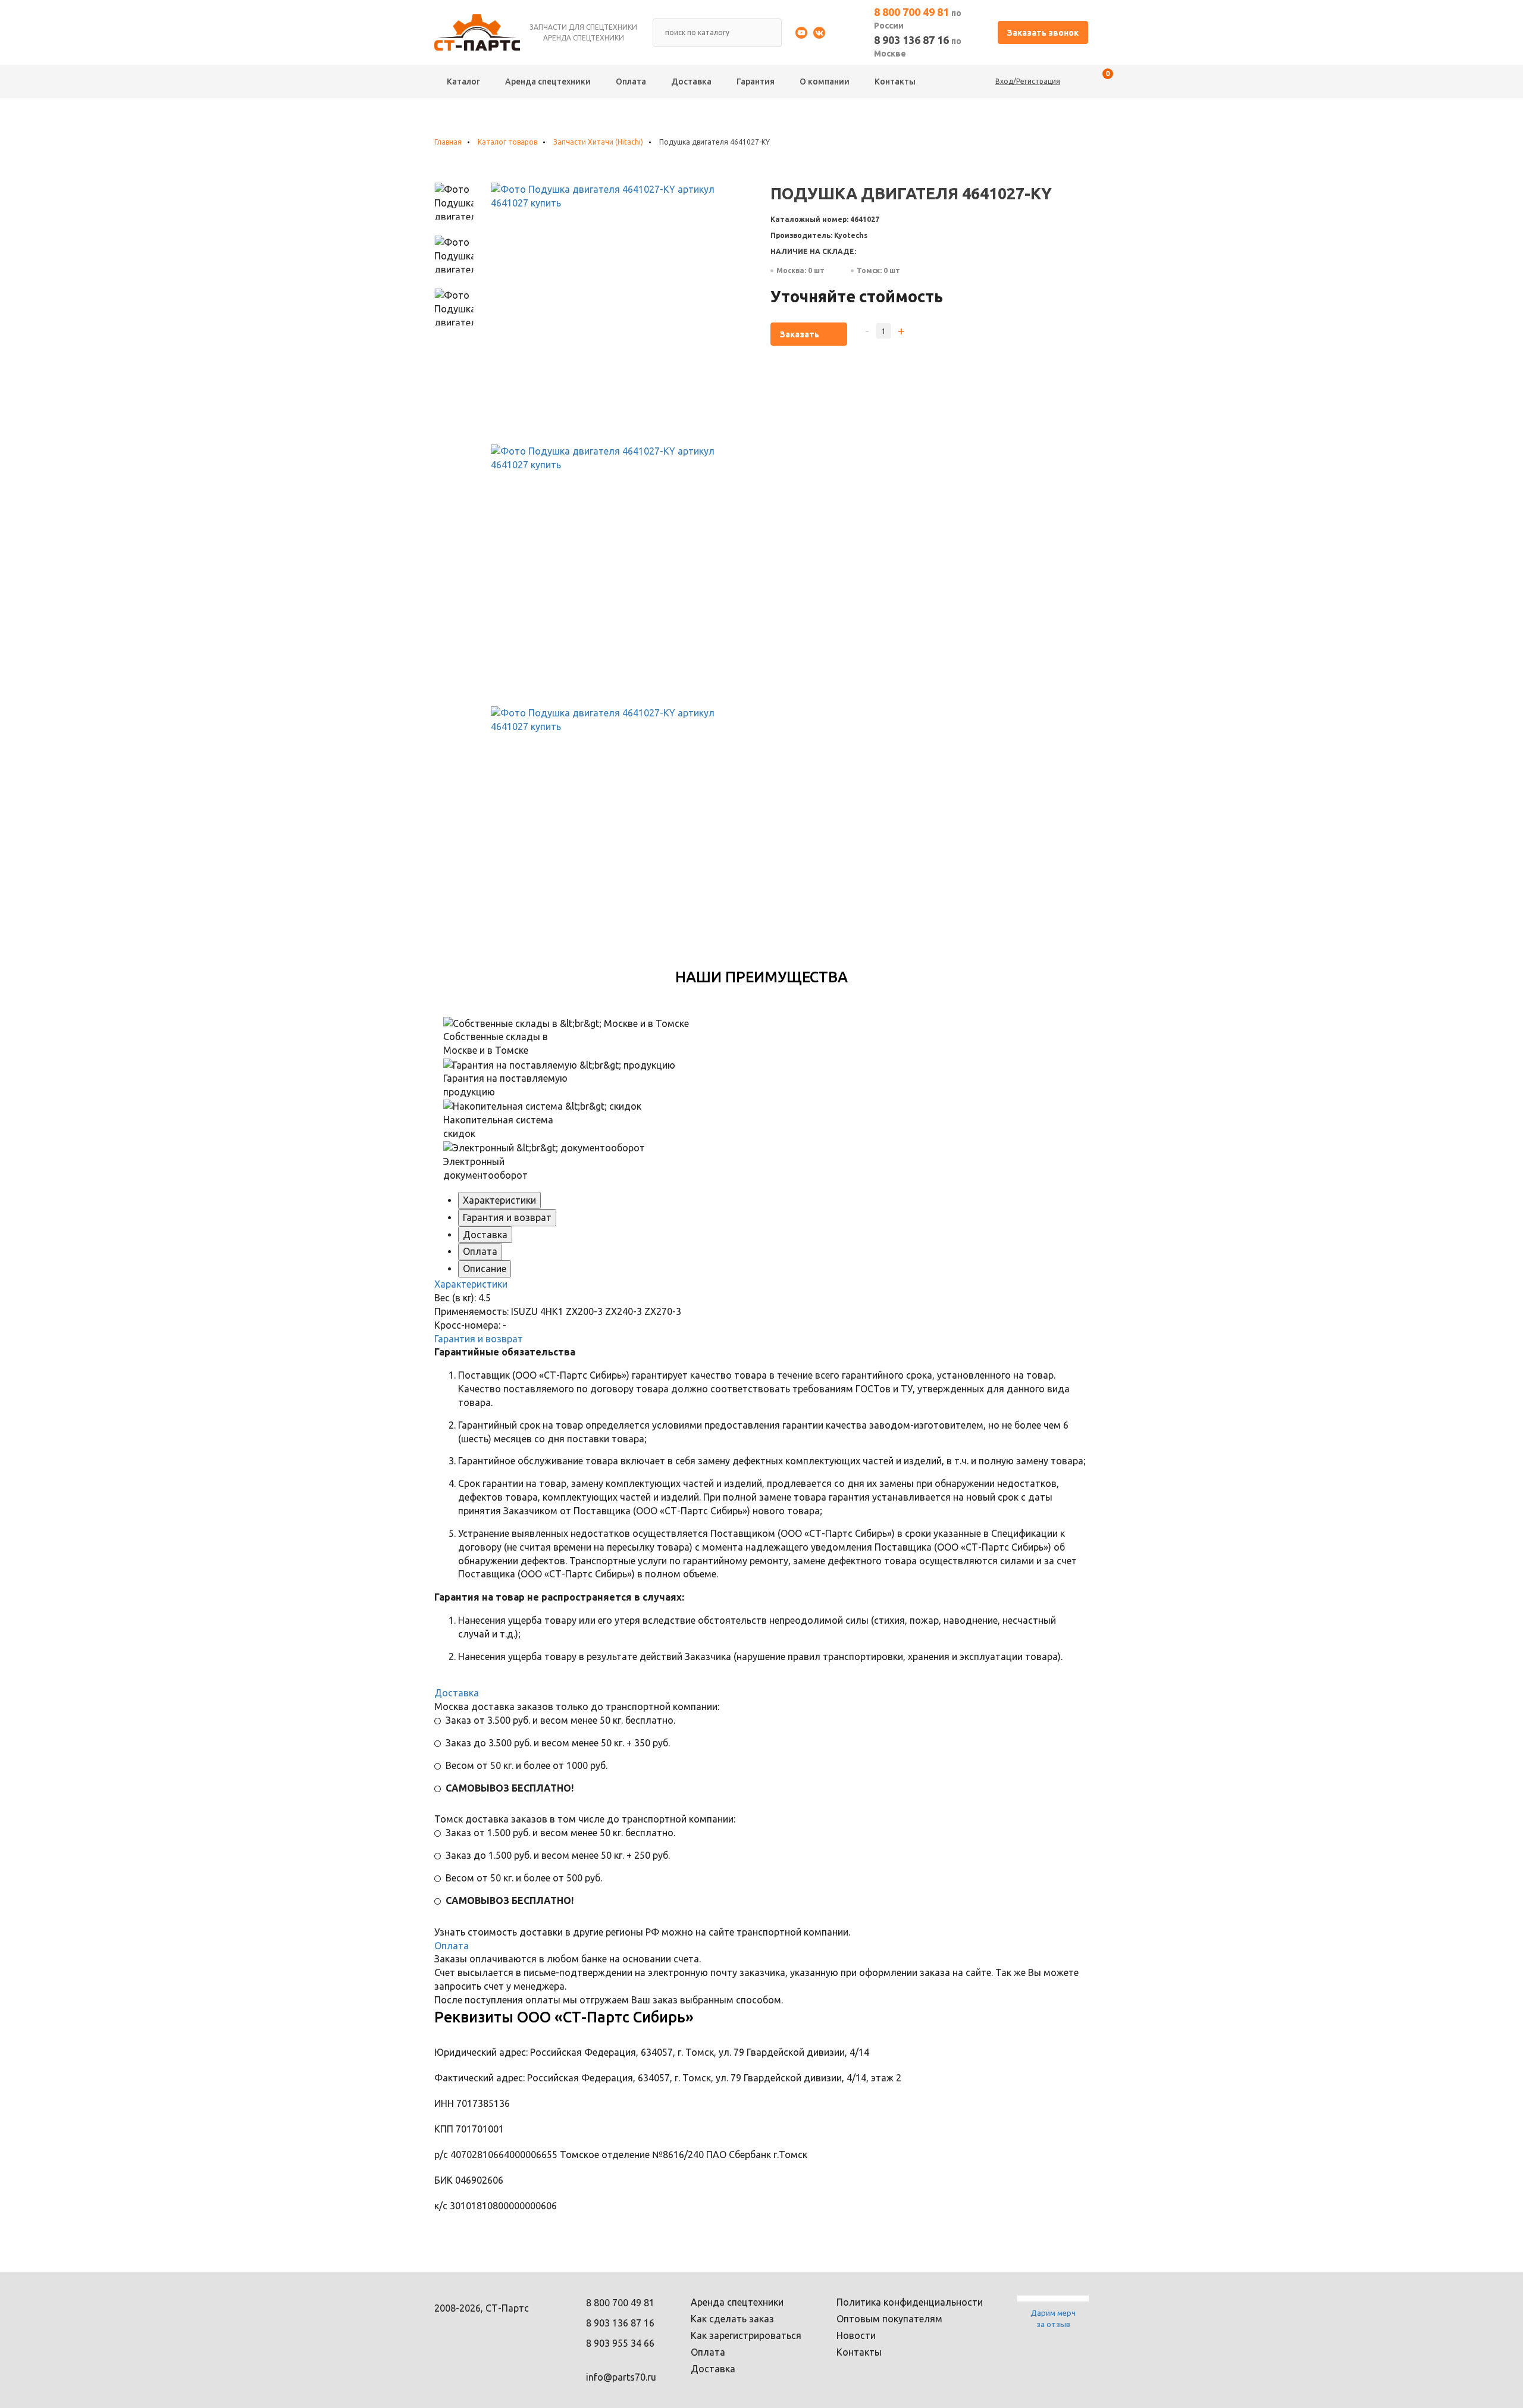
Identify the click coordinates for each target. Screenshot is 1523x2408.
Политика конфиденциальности (910, 2302)
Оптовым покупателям (889, 2319)
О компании (825, 82)
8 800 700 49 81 (918, 18)
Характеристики (499, 1200)
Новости (856, 2335)
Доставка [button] (457, 1693)
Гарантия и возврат (507, 1217)
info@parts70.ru (621, 2377)
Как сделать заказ (732, 2319)
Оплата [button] (452, 1946)
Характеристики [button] (471, 1284)
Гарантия (756, 82)
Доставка (691, 82)
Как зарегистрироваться (746, 2335)
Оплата (631, 82)
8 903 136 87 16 (918, 46)
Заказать (800, 334)
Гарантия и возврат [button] (479, 1339)
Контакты (895, 82)
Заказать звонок (1043, 33)
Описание (485, 1269)
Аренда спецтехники (548, 82)
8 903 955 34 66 (620, 2343)
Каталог (463, 82)
